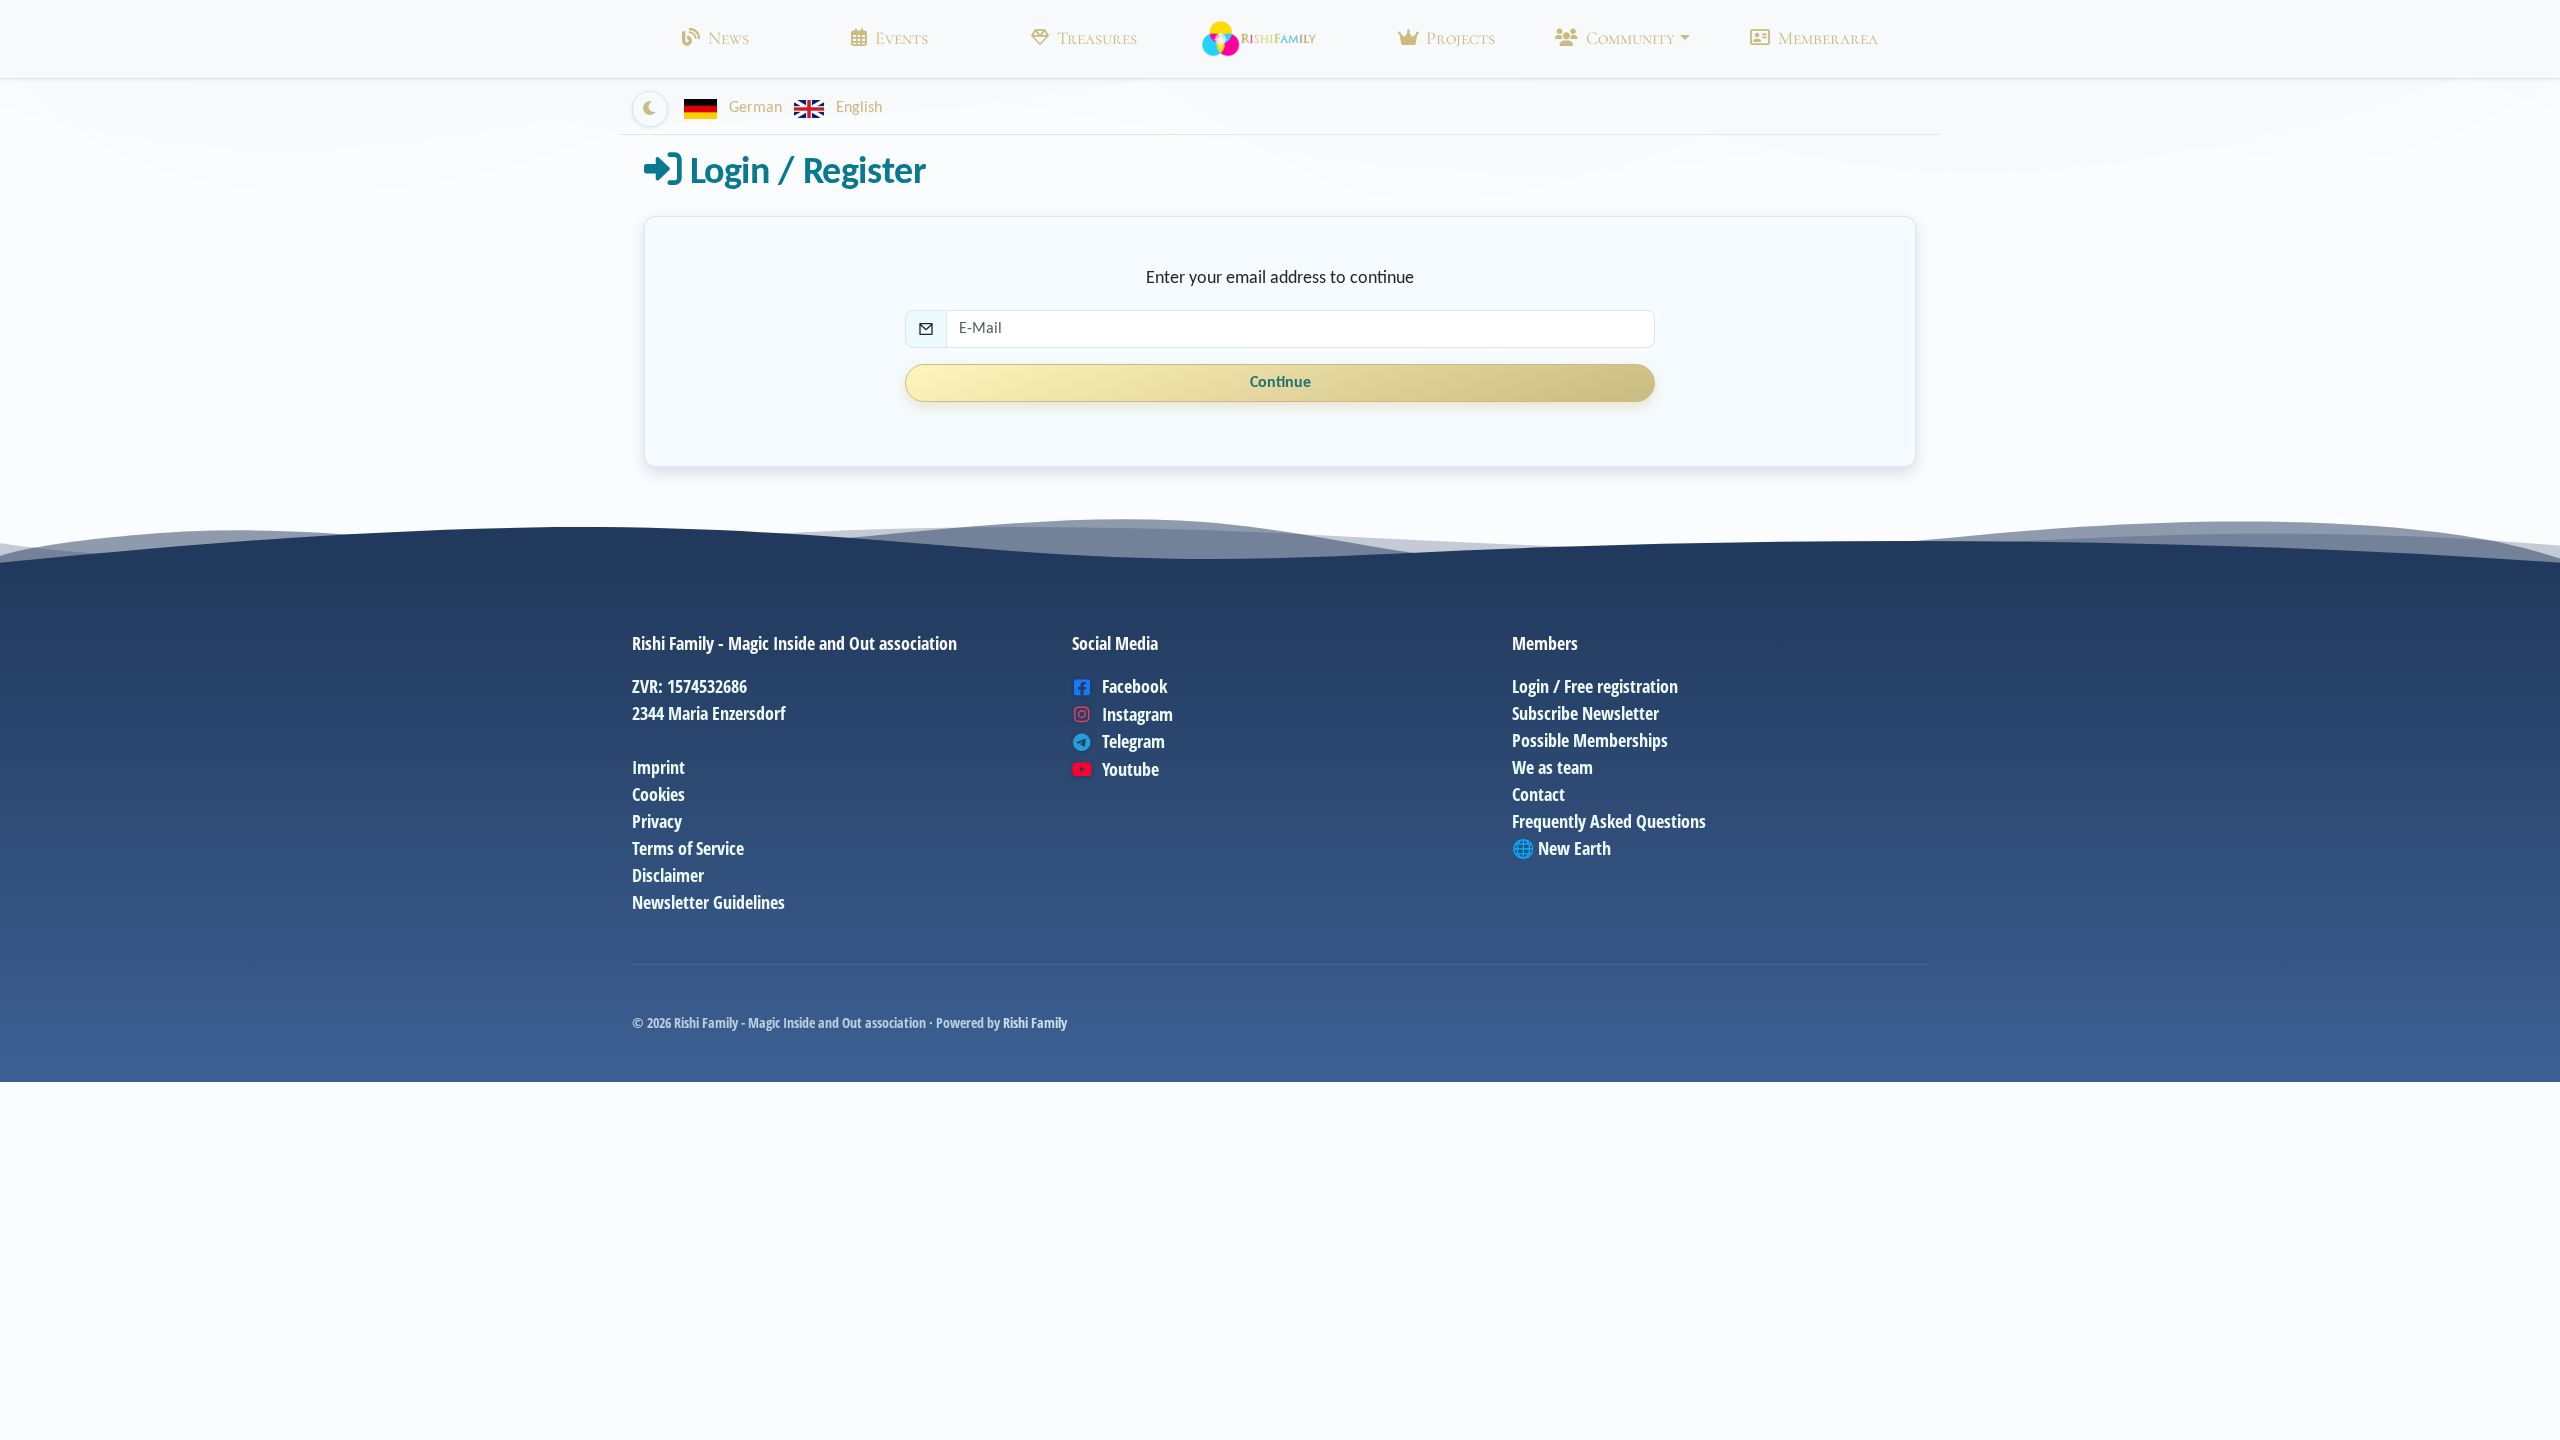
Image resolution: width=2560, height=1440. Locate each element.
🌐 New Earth (1561, 848)
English (857, 108)
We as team (1552, 767)
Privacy (657, 821)
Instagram (1137, 714)
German (755, 108)
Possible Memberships (1590, 740)
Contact (1538, 794)
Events (901, 38)
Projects (1460, 38)
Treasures (1097, 38)
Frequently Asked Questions (1609, 821)
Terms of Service (688, 848)
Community (1630, 38)
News (728, 38)
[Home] (1259, 38)
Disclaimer (668, 875)
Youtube (1130, 769)
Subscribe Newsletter (1585, 713)
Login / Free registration (1595, 686)
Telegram (1133, 741)
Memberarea (1828, 38)
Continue (1280, 383)
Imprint (658, 767)
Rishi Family (1035, 1022)
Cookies (658, 794)
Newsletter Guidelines (708, 902)
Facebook (1134, 686)
